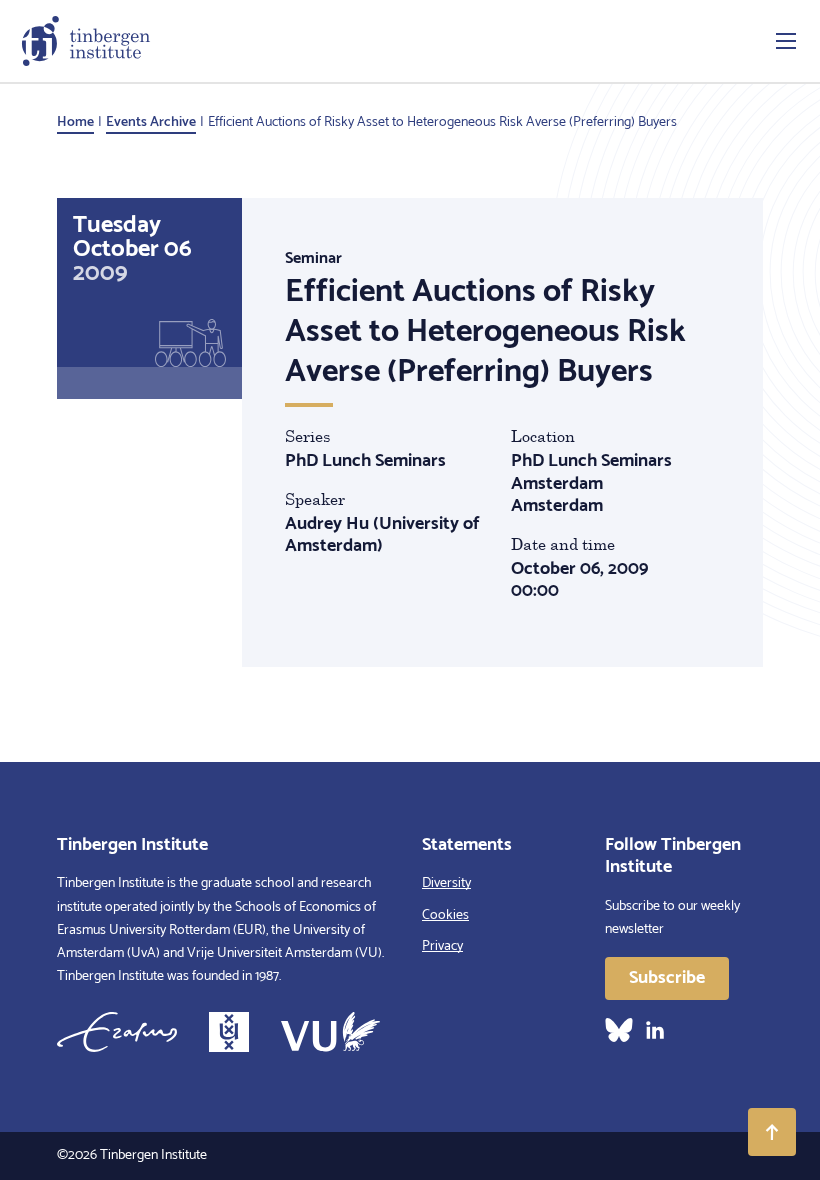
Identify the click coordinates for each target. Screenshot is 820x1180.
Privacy (442, 946)
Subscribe (667, 978)
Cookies (445, 915)
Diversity (446, 883)
